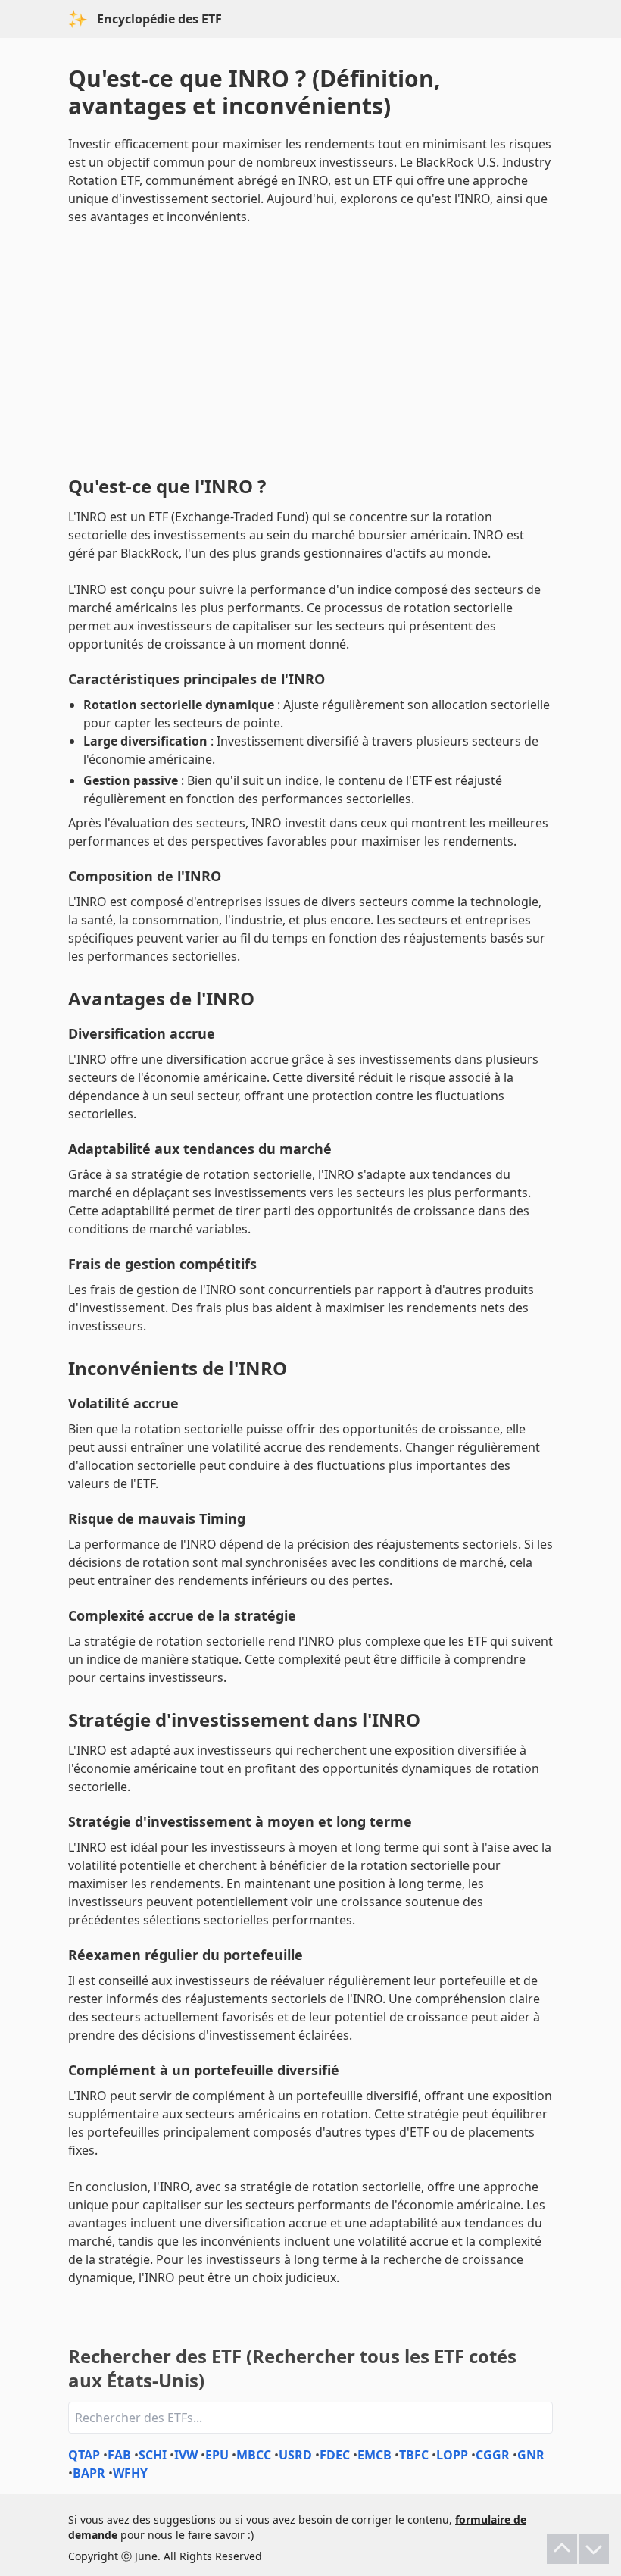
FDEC (335, 2455)
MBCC (254, 2455)
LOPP (452, 2455)
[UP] (562, 2549)
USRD (295, 2455)
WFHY (130, 2473)
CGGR (493, 2455)
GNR (531, 2455)
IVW (186, 2455)
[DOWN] (594, 2549)
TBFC (414, 2455)
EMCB (374, 2455)
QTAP (84, 2455)
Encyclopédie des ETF (159, 19)
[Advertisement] (310, 347)
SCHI (153, 2455)
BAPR (89, 2473)
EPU (217, 2455)
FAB (119, 2455)
